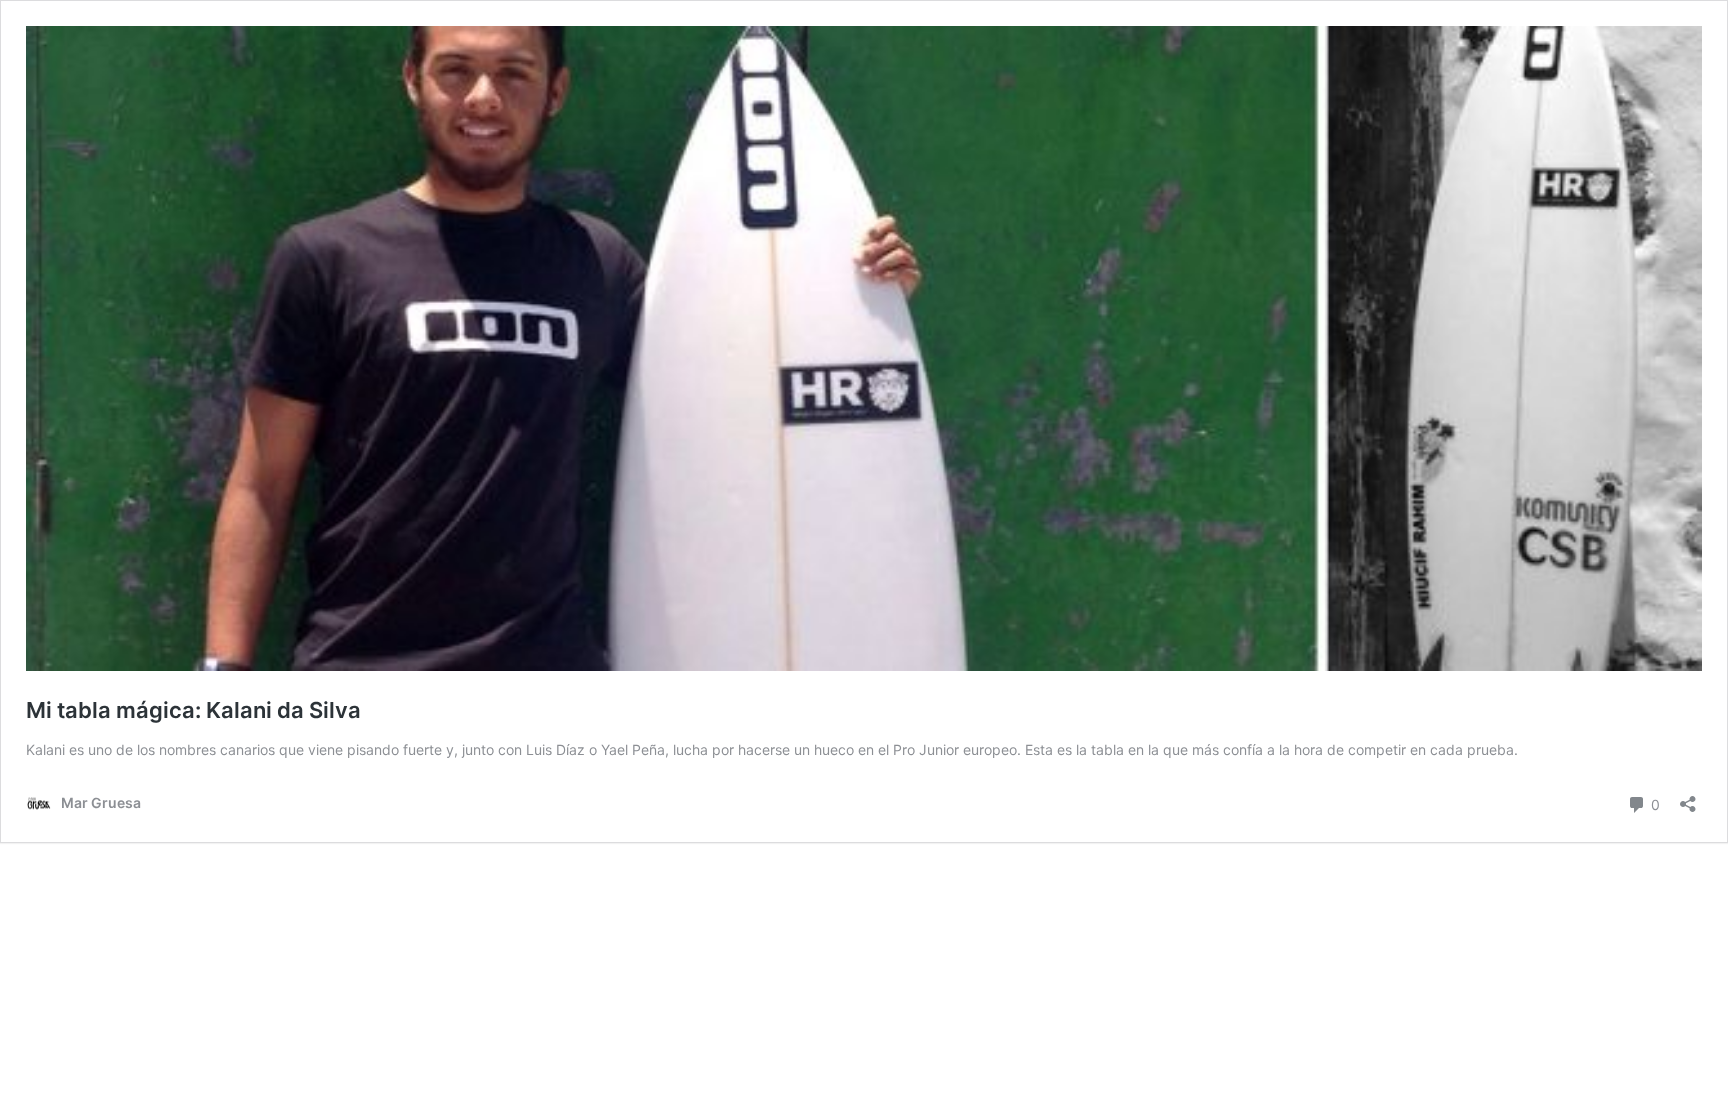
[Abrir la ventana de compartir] (1688, 797)
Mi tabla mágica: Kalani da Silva (193, 710)
